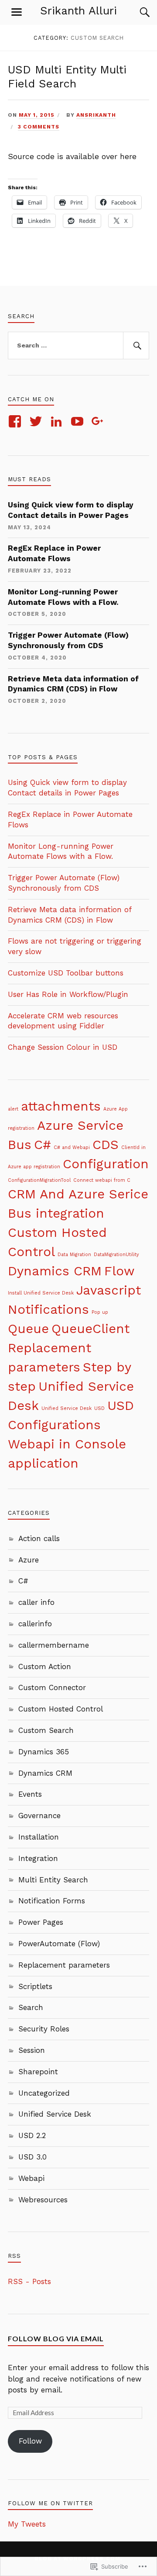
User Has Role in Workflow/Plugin (68, 994)
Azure (29, 1560)
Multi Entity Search (53, 1880)
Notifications (48, 1309)
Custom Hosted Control (61, 1709)
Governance (39, 1816)
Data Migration (74, 1255)
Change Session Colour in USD (63, 1047)
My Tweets (27, 2524)
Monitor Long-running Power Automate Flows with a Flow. (63, 597)
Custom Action (45, 1666)
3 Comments (39, 127)
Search (31, 2007)
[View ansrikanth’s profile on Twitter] (37, 421)
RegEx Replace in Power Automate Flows (54, 553)
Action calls (39, 1538)
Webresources (43, 2200)
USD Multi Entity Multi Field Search (67, 76)
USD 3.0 (32, 2157)
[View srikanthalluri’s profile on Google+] (99, 421)
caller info (36, 1602)
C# (43, 1145)
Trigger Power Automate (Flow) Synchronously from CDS (68, 640)
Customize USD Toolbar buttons (66, 973)
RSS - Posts (29, 2281)
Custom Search (46, 1730)
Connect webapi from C (102, 1180)
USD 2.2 (32, 2135)
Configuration (106, 1164)
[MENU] (17, 12)
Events (30, 1794)
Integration (38, 1858)
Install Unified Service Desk (41, 1293)
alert (13, 1109)
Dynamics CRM (55, 1271)
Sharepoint (38, 2072)
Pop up (100, 1312)
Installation (39, 1837)
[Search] (136, 12)
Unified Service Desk (67, 1408)
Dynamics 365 (44, 1752)
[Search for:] (78, 346)
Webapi (31, 2178)
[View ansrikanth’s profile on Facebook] (16, 421)
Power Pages (41, 1922)
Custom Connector (52, 1687)
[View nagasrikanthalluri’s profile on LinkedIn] (58, 421)
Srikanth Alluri (78, 10)
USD (99, 1408)
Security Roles (44, 2029)
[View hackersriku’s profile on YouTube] (79, 421)
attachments (61, 1106)
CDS (106, 1145)
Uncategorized (44, 2093)
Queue (28, 1329)
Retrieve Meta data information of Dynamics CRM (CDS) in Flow (73, 684)
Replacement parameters (64, 1965)
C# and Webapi (72, 1147)
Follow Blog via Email (56, 2338)
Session (32, 2050)
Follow (30, 2441)
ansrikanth (96, 115)
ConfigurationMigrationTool (39, 1180)
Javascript (109, 1290)
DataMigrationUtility (116, 1255)
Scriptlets (35, 1986)
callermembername (54, 1645)
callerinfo (35, 1624)
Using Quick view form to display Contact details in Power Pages (71, 510)
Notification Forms (52, 1901)
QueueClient (90, 1329)
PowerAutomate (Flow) (59, 1944)
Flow (119, 1271)
